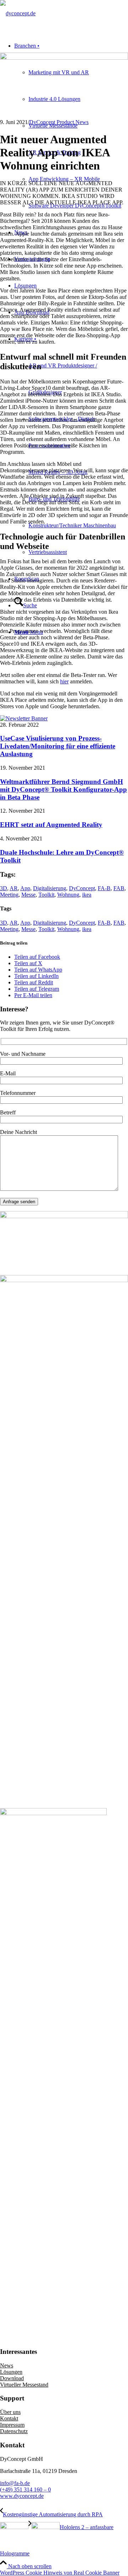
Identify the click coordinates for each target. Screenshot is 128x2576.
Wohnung (68, 895)
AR (14, 888)
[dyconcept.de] (18, 13)
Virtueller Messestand (24, 2385)
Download (12, 2378)
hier (64, 681)
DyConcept (82, 888)
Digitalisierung (50, 888)
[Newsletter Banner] (24, 718)
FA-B (104, 888)
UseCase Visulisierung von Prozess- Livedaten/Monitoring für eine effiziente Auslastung (58, 746)
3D (4, 888)
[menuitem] (71, 126)
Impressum (12, 2425)
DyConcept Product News (59, 122)
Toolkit (46, 895)
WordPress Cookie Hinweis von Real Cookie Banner (60, 2573)
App (25, 888)
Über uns (10, 2412)
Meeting (9, 895)
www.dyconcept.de (22, 2496)
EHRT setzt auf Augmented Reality (51, 825)
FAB (119, 888)
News (7, 2365)
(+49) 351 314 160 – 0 (25, 2489)
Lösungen (11, 2372)
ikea (87, 895)
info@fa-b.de (15, 2483)
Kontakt (9, 2418)
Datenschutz (14, 2431)
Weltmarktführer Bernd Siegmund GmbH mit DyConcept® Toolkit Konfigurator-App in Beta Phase (63, 789)
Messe (28, 895)
